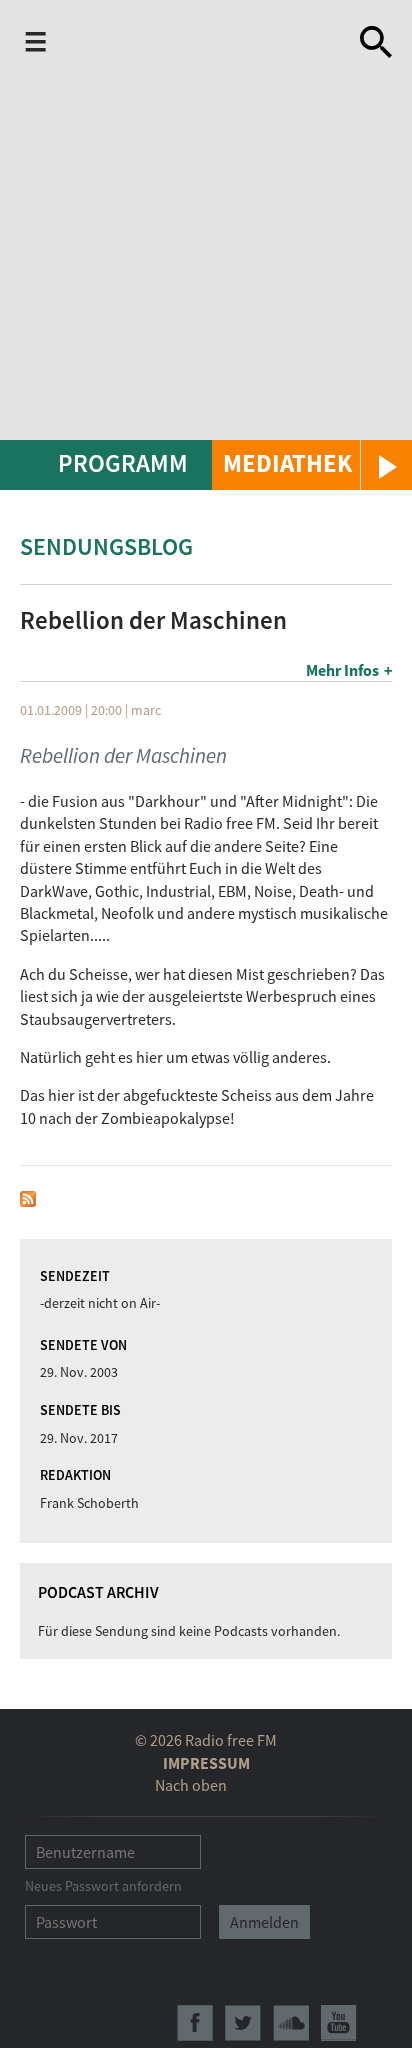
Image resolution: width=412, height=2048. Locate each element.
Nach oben (191, 1785)
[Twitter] (243, 2023)
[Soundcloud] (291, 2023)
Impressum (206, 1763)
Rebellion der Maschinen (123, 755)
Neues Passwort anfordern (103, 1886)
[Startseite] (207, 42)
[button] (312, 465)
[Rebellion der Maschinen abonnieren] (28, 1197)
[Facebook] (195, 2023)
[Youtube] (339, 2023)
